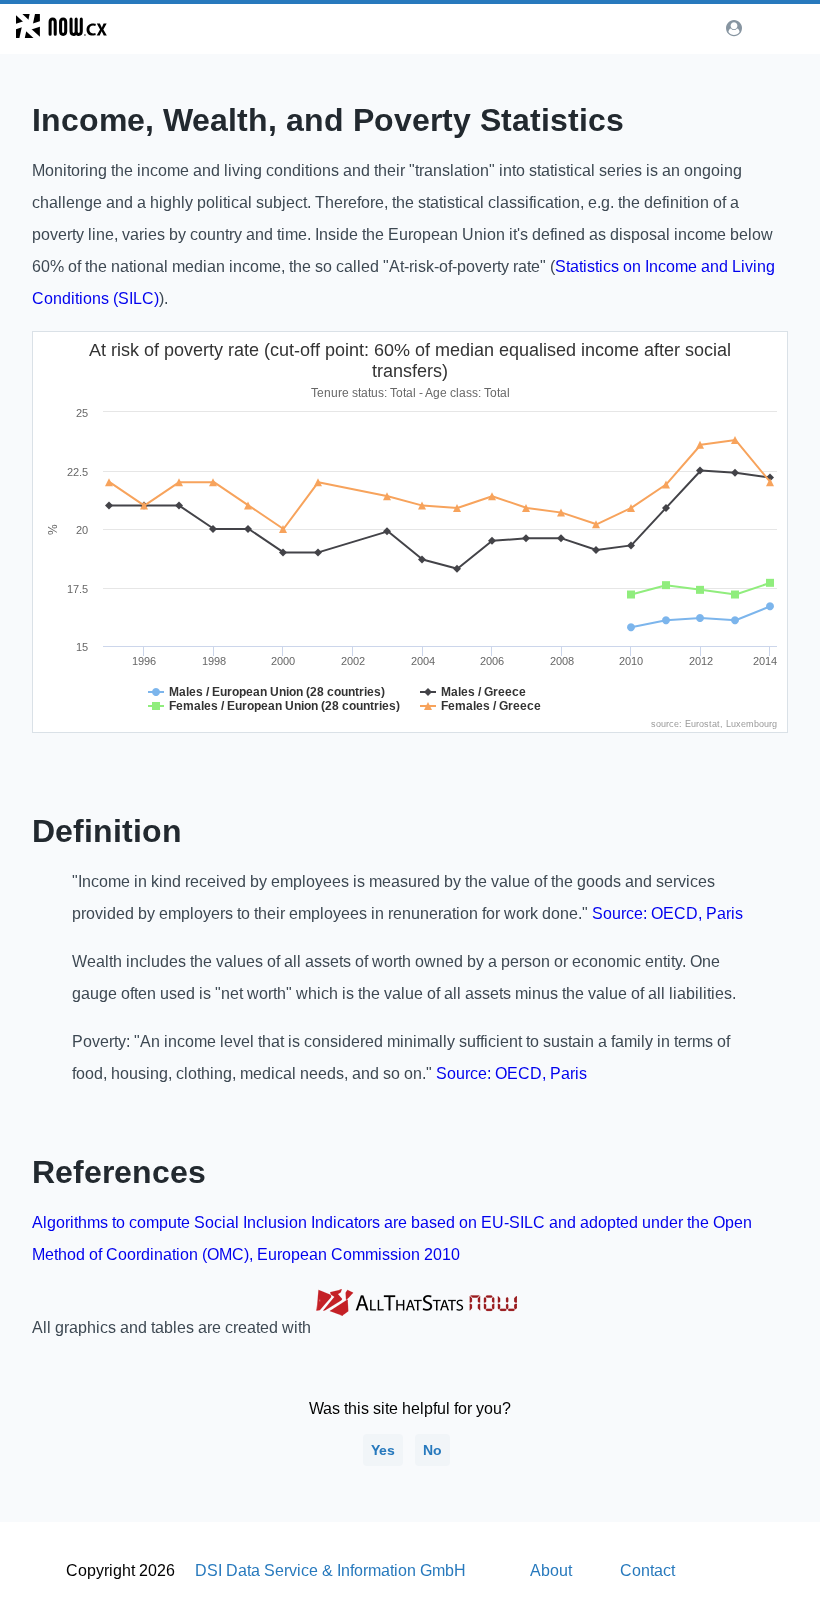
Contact (647, 1570)
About (551, 1570)
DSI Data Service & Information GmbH (330, 1570)
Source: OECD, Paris (667, 913)
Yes (383, 1450)
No (432, 1450)
